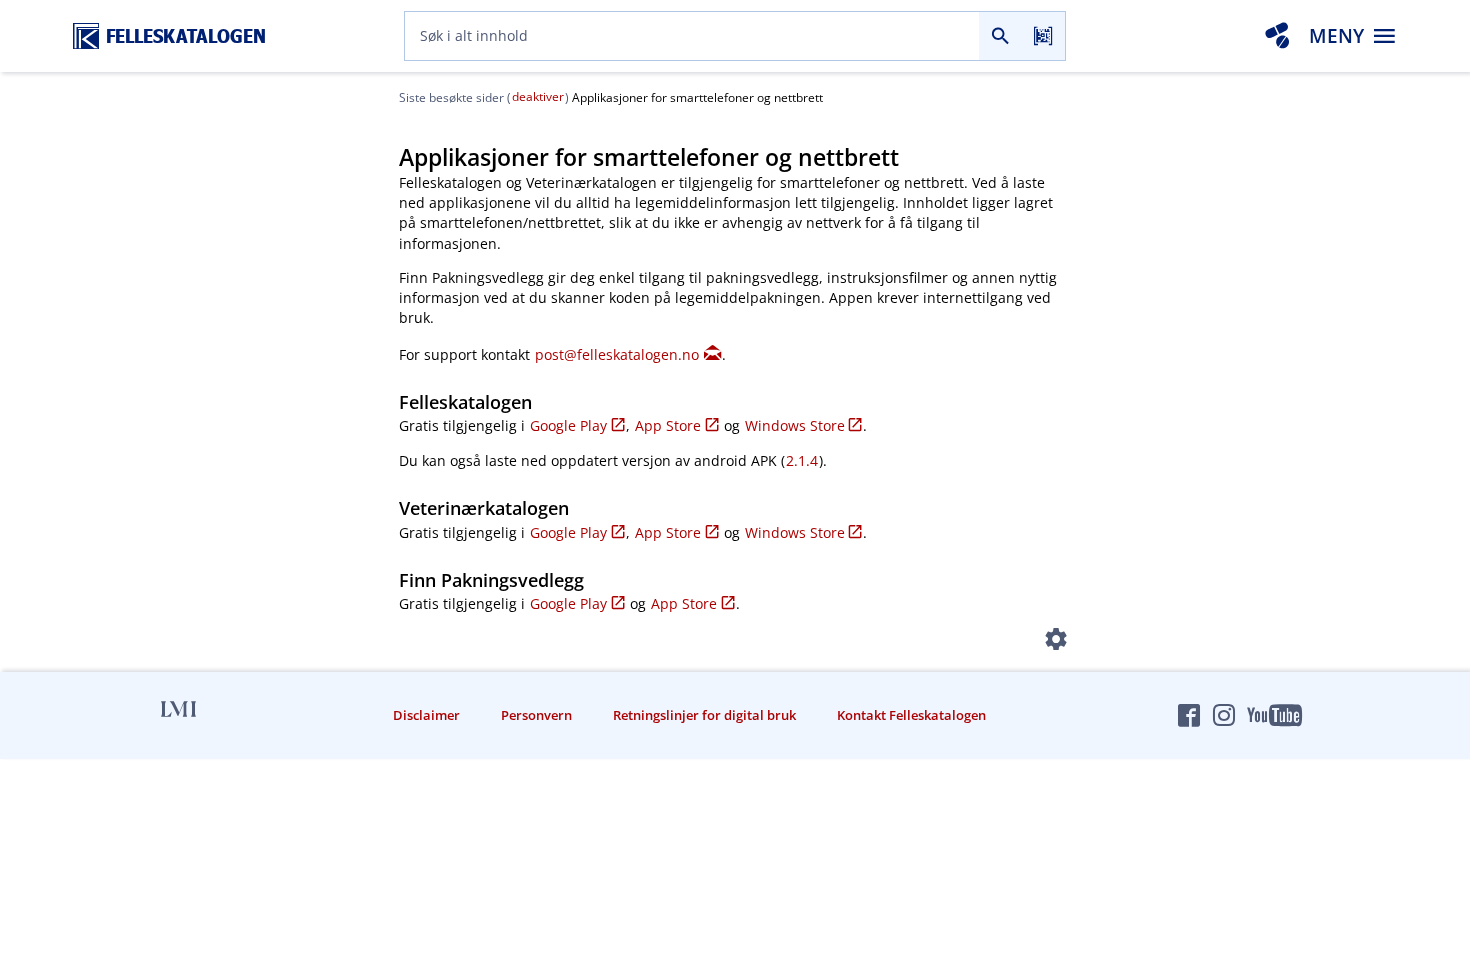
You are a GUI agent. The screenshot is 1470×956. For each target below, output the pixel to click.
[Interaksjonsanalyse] (1277, 36)
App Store (668, 425)
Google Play (568, 425)
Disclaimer (426, 715)
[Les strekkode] (1043, 36)
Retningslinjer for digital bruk (704, 715)
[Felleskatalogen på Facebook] (1189, 715)
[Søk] (1000, 36)
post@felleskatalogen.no (617, 354)
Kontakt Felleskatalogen (911, 715)
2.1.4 (802, 460)
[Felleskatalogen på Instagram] (1224, 715)
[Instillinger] (1056, 643)
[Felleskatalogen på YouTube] (1274, 715)
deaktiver (538, 96)
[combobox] (692, 36)
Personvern (536, 715)
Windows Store (795, 425)
